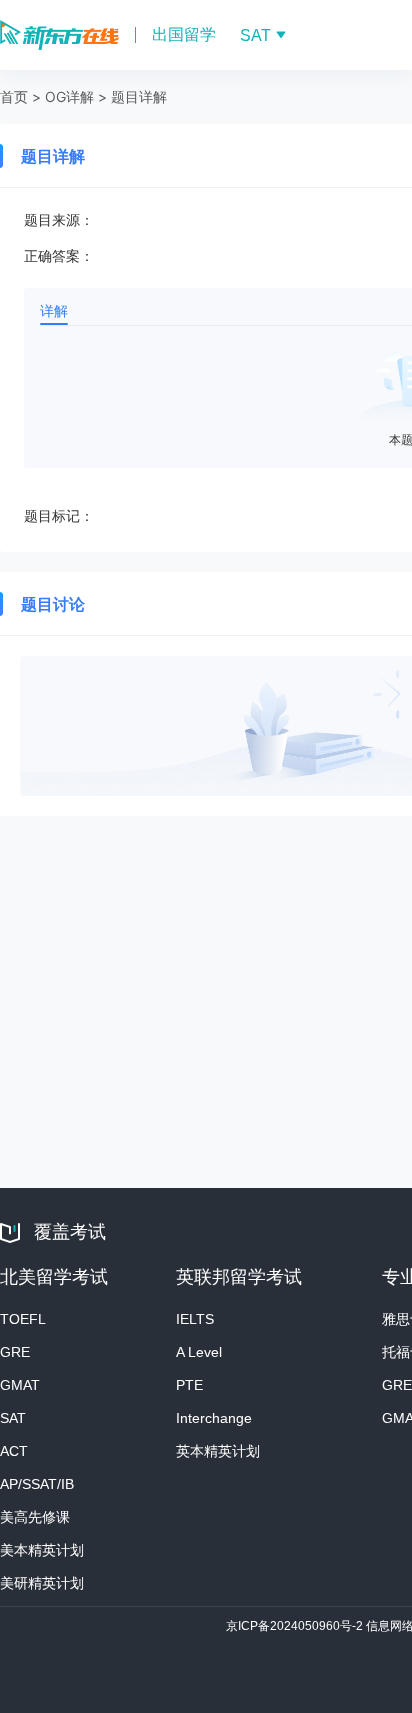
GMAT (20, 1385)
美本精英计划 (42, 1550)
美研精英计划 (42, 1583)
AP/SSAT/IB (37, 1484)
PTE (189, 1385)
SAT (13, 1418)
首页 (14, 96)
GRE (15, 1352)
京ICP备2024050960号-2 (296, 1626)
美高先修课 (35, 1517)
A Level (199, 1352)
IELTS (195, 1319)
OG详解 (69, 96)
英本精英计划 (218, 1451)
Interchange (214, 1418)
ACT (14, 1451)
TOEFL (23, 1319)
